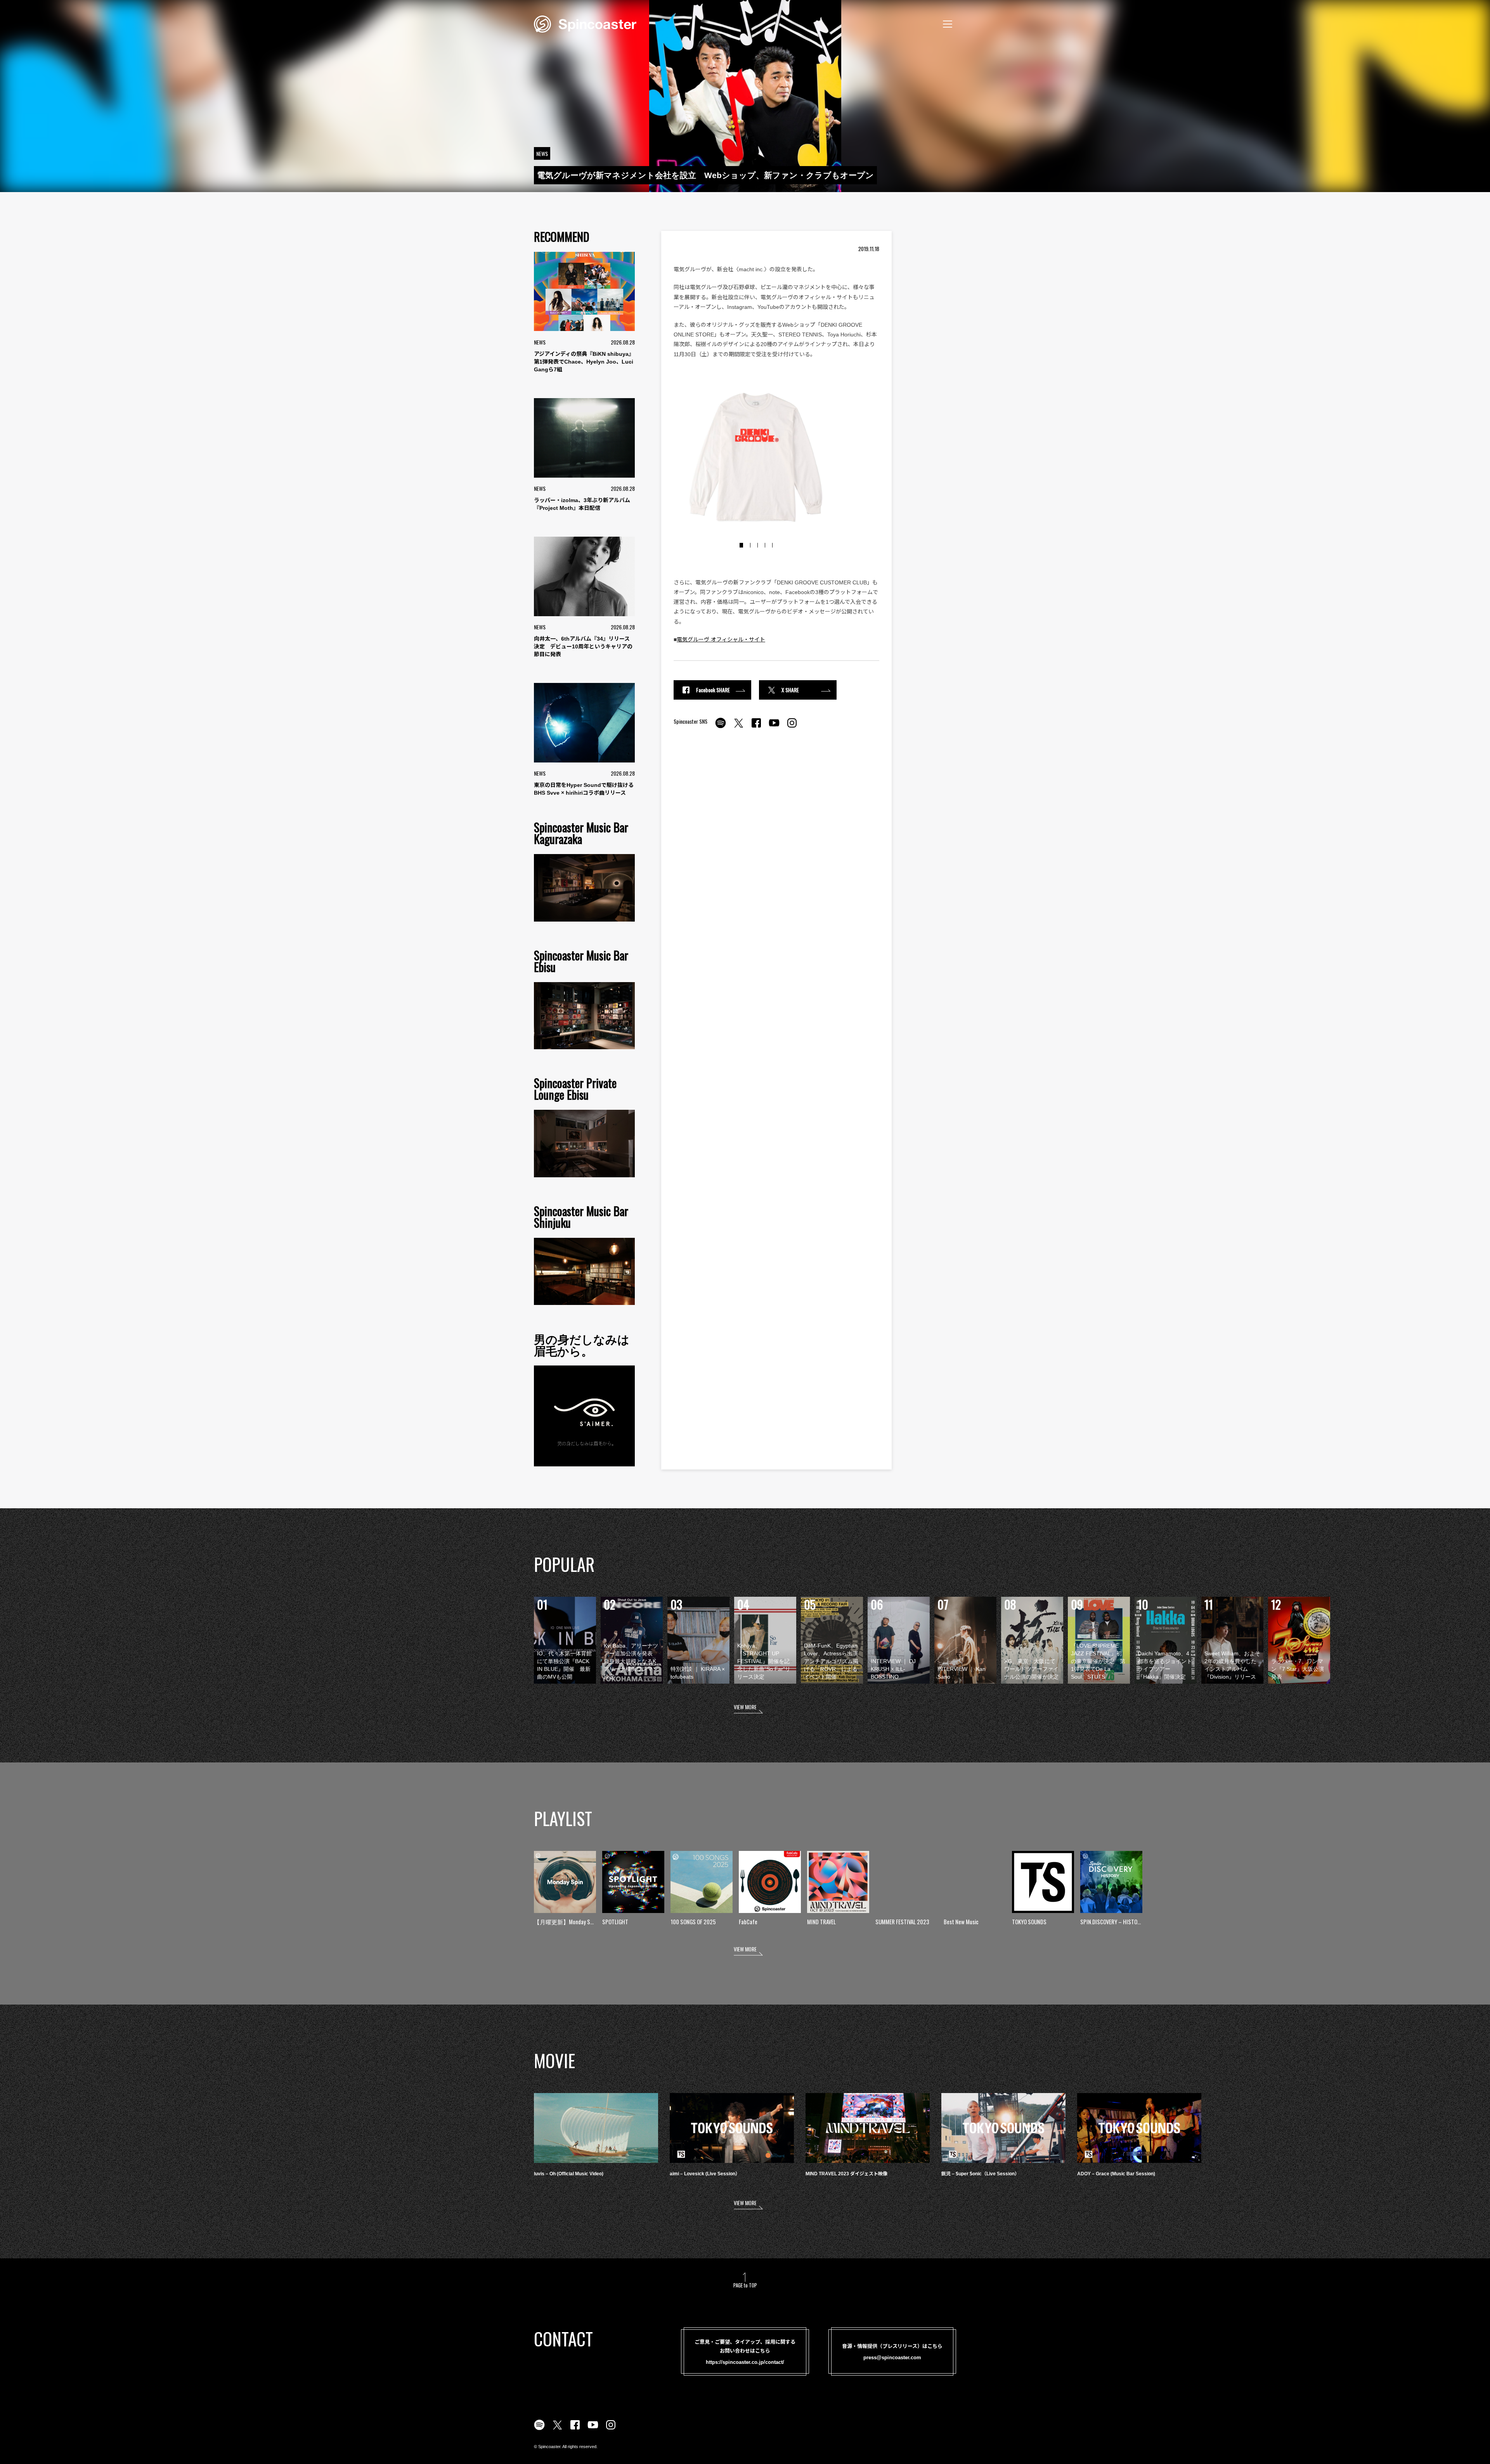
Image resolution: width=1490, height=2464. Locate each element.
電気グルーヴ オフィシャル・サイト (721, 639)
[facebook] (756, 727)
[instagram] (792, 727)
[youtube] (774, 727)
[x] (738, 727)
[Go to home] (585, 23)
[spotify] (721, 727)
